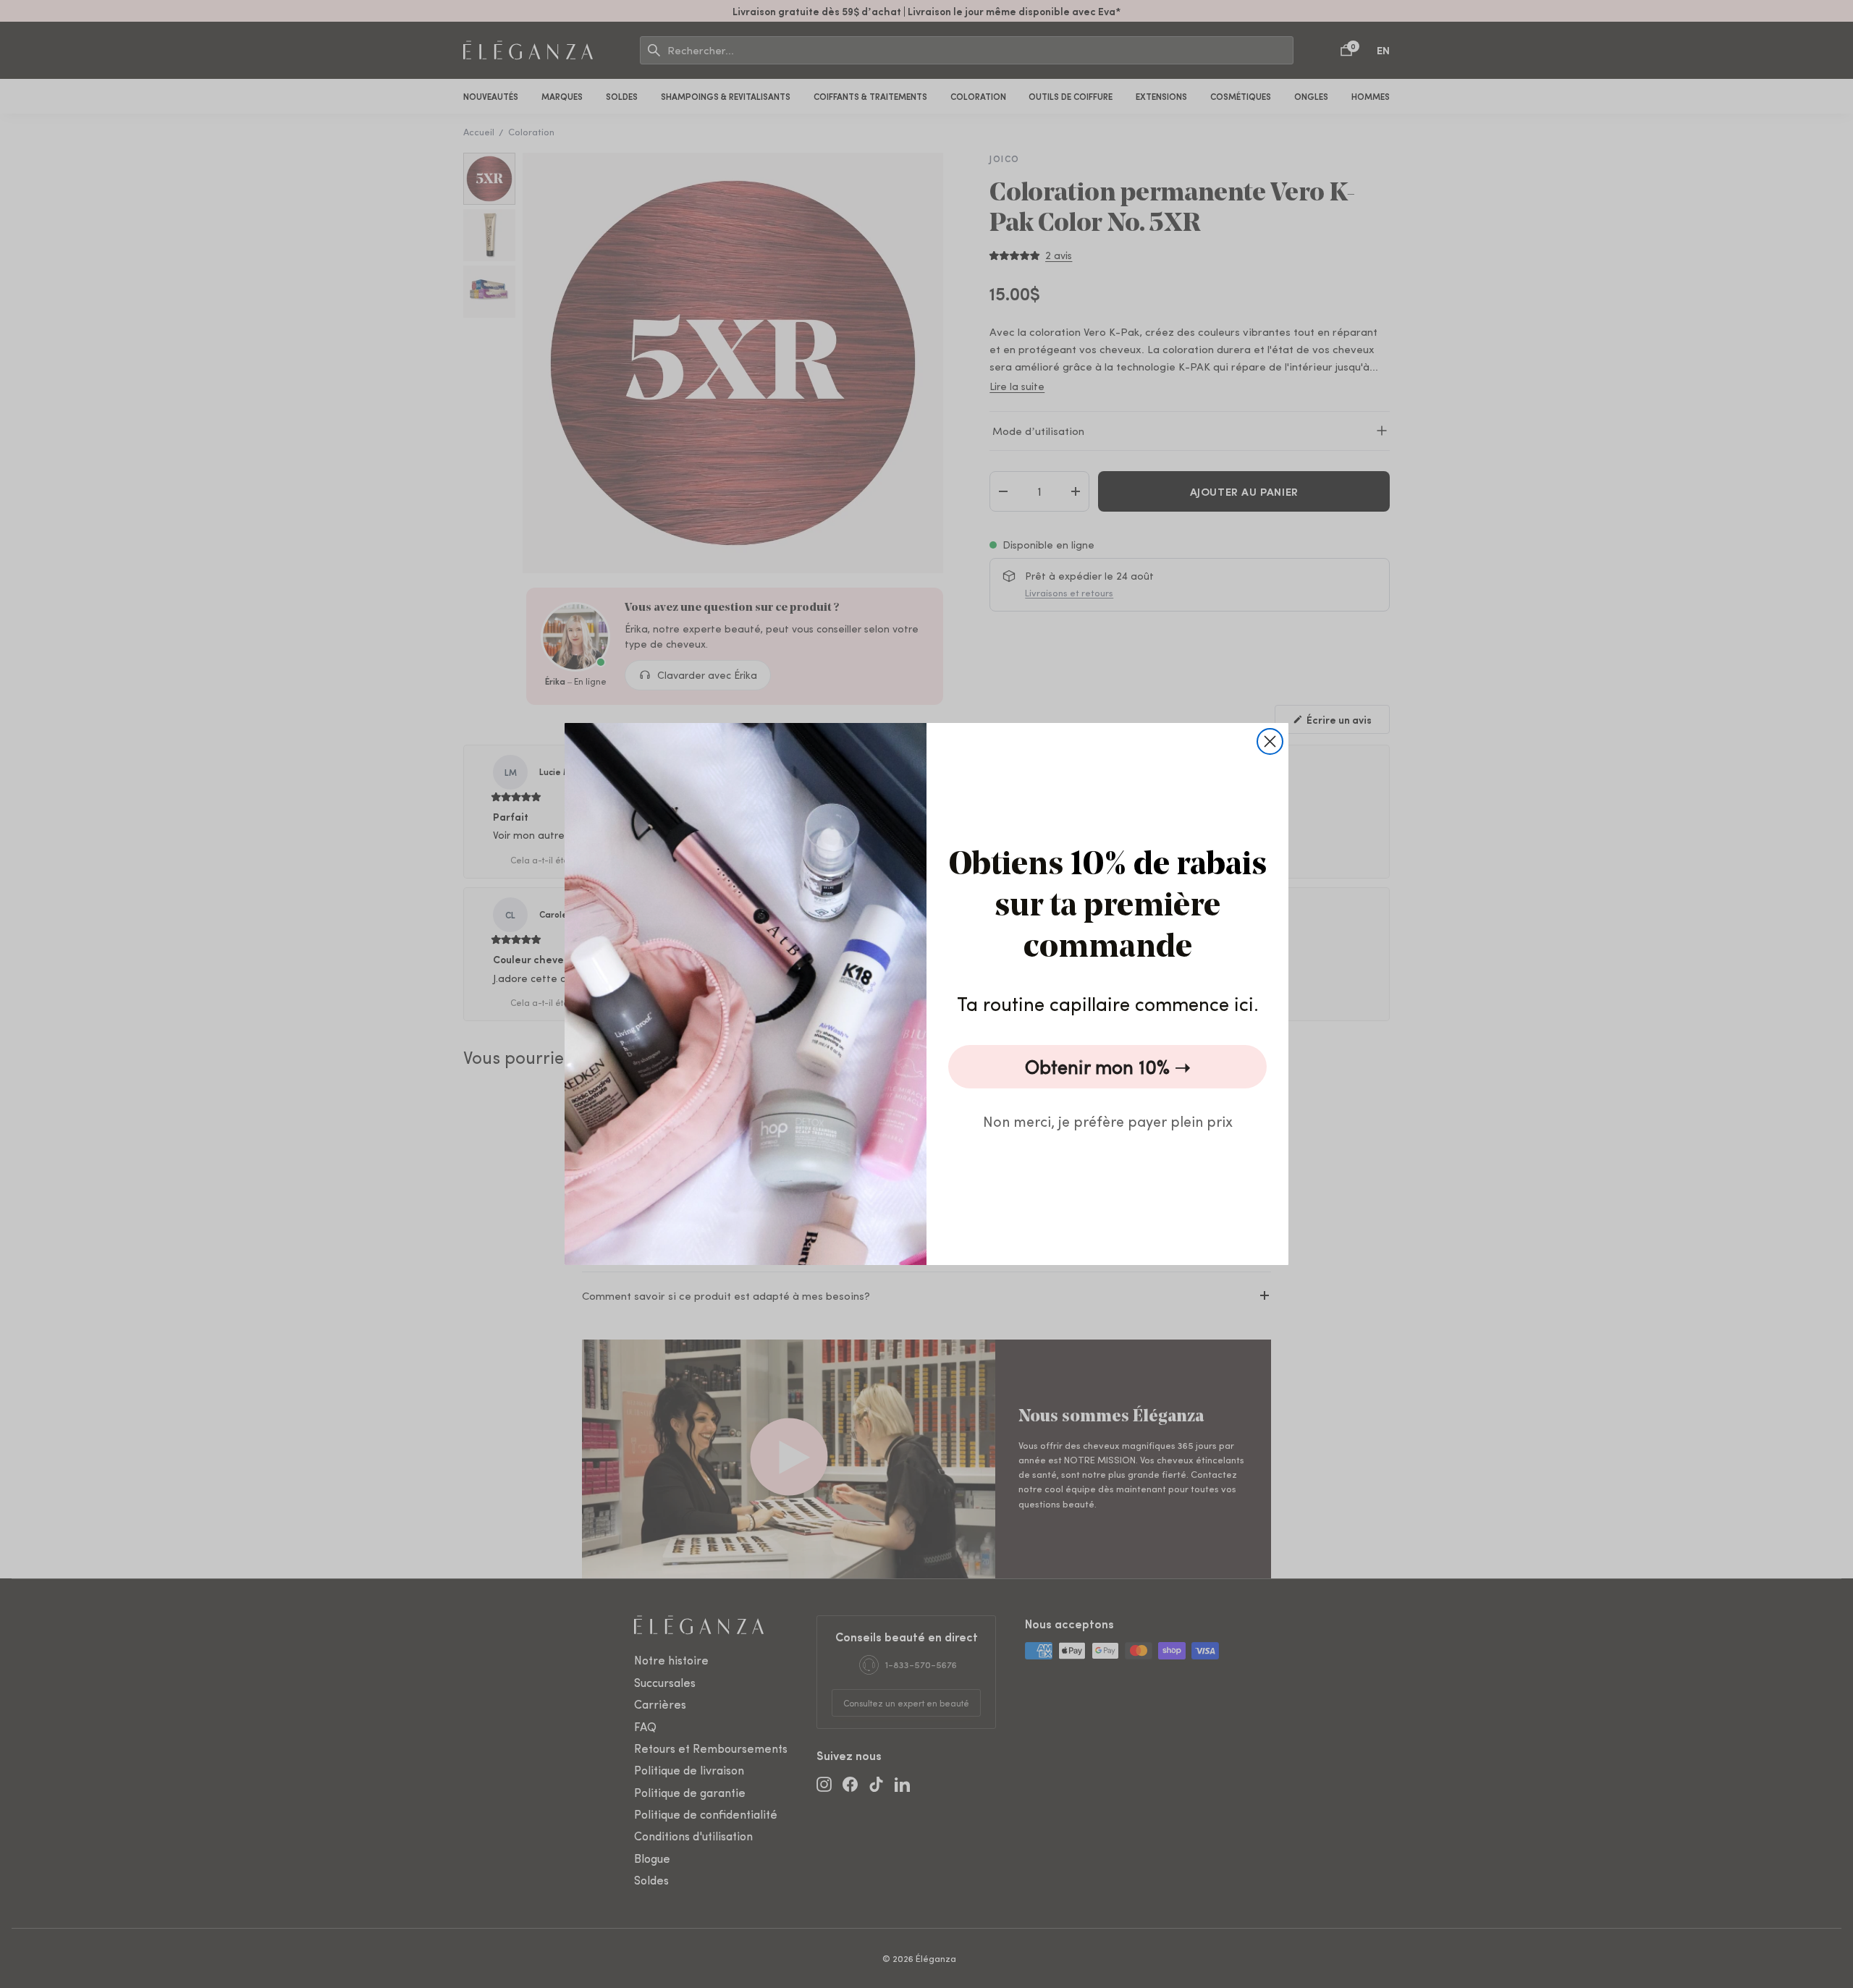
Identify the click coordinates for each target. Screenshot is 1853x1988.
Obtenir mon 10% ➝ (1108, 1066)
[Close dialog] (1270, 741)
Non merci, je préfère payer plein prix (1108, 1121)
